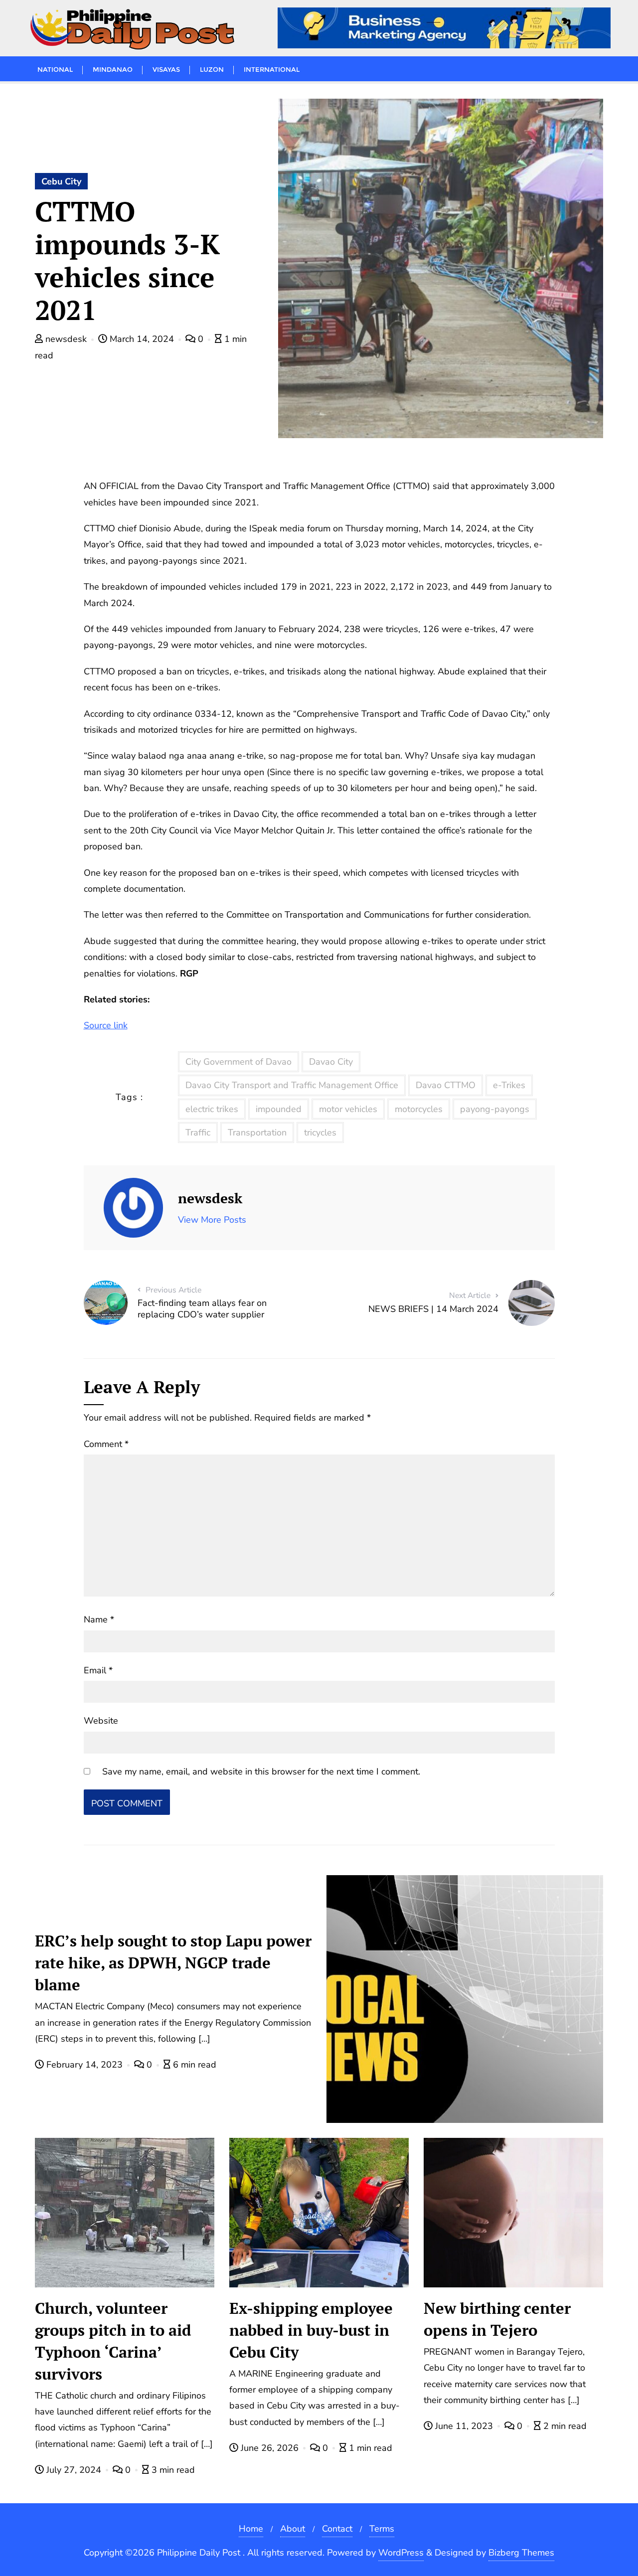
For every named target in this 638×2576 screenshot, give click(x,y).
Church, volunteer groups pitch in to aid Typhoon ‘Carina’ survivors (113, 2341)
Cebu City (61, 181)
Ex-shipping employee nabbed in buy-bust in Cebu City (311, 2330)
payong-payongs (495, 1109)
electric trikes (212, 1109)
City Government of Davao (239, 1062)
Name (99, 1619)
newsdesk (66, 339)
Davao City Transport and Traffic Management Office (292, 1085)
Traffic (198, 1132)
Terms (382, 2529)
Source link (106, 1025)
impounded (279, 1109)
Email (98, 1670)
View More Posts (212, 1220)
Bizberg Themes (521, 2553)
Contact (337, 2529)
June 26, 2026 (270, 2448)
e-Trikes (509, 1085)
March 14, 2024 (142, 339)
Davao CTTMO (446, 1085)
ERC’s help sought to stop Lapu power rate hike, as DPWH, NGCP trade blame (173, 1963)
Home (251, 2529)
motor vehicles (348, 1109)
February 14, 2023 (84, 2065)
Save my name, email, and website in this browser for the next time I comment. (261, 1771)
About (293, 2529)
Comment (106, 1444)
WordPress (401, 2553)
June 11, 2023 (464, 2426)
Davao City (331, 1062)
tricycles (320, 1132)
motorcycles (419, 1109)
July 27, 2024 (74, 2470)
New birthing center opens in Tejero (497, 2319)
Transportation (257, 1132)
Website (101, 1721)
